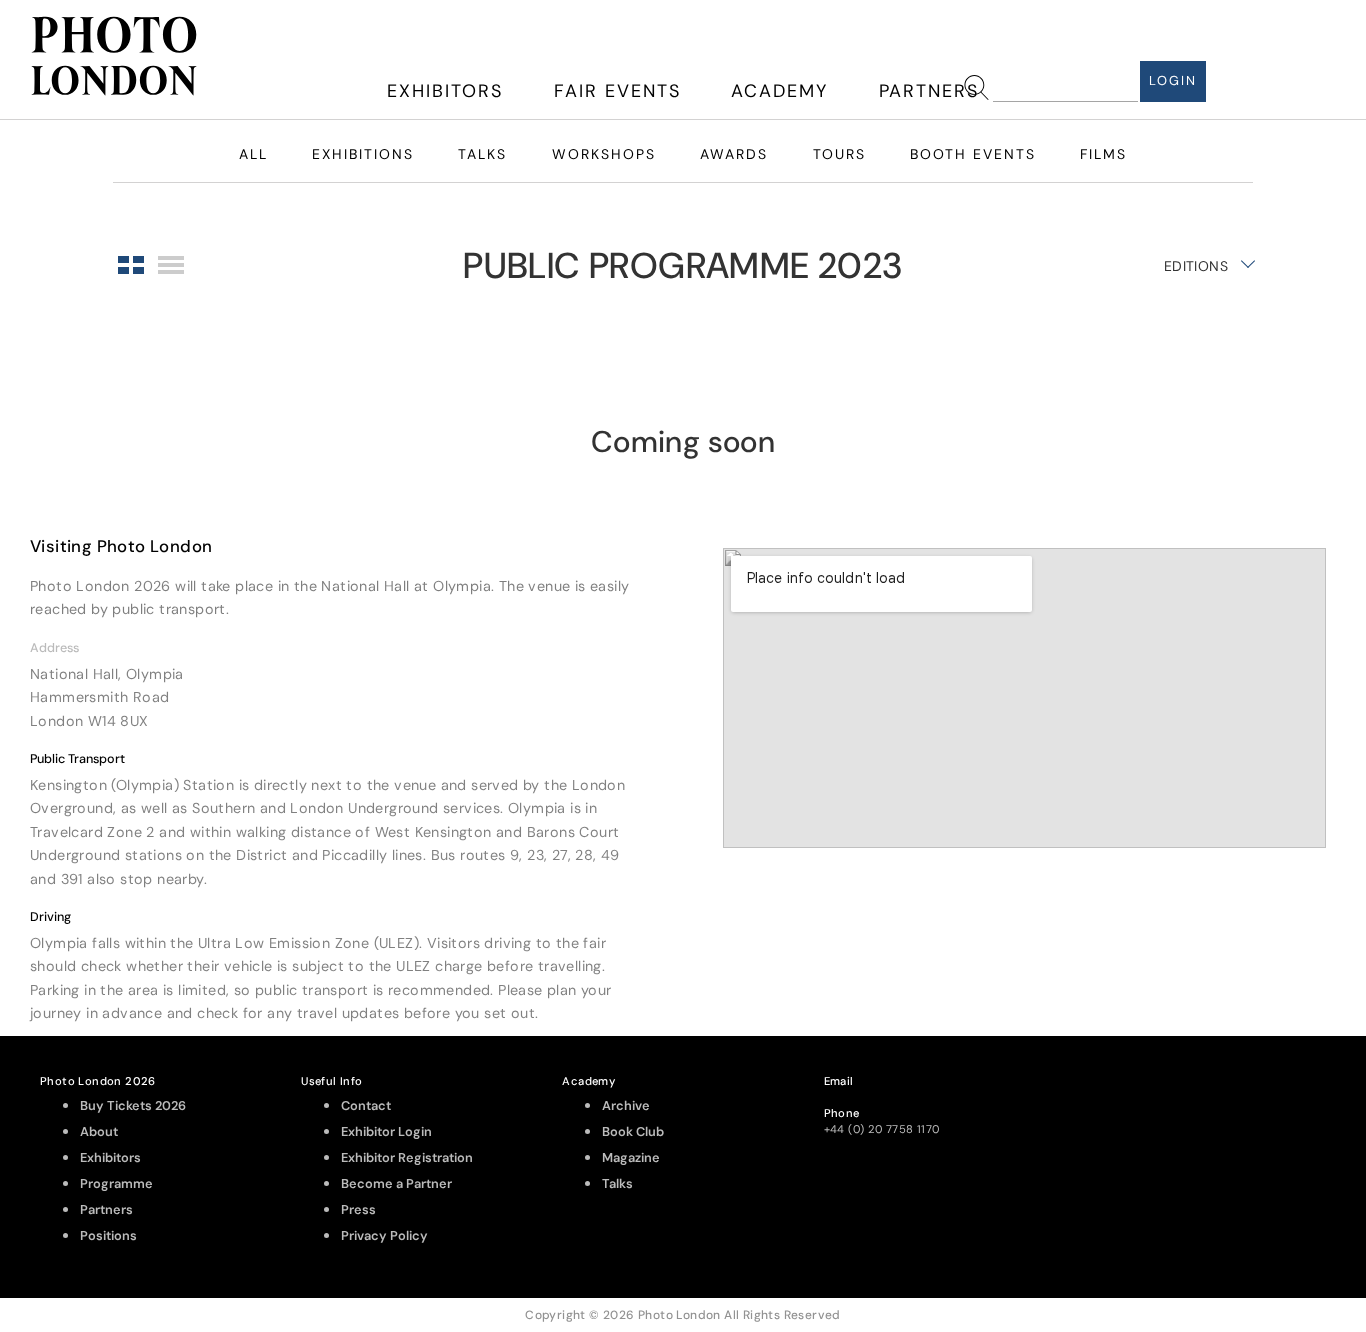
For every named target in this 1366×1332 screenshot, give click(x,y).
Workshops (604, 154)
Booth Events (973, 154)
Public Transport (77, 759)
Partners (929, 91)
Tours (839, 154)
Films (1103, 154)
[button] (341, 647)
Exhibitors (445, 91)
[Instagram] (1138, 1101)
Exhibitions (363, 154)
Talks (482, 154)
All (253, 154)
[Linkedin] (1301, 1157)
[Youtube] (1247, 1101)
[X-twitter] (1301, 1101)
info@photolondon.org (886, 1097)
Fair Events (617, 91)
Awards (734, 154)
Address (54, 648)
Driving (50, 917)
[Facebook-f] (1192, 1101)
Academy (779, 91)
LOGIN (1173, 80)
